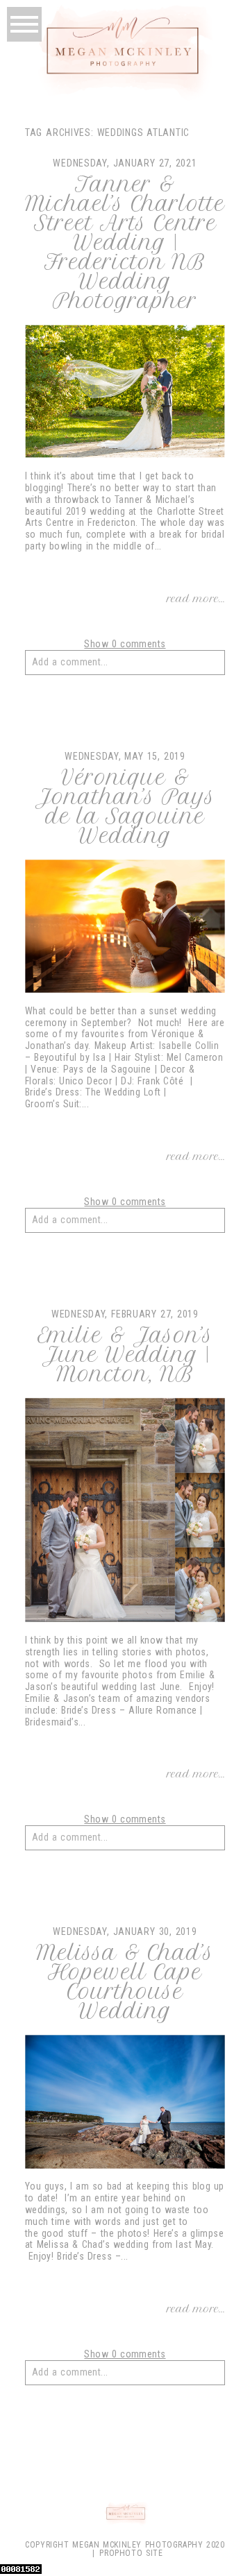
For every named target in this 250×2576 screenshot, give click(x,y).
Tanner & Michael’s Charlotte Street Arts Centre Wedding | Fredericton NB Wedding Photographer (125, 243)
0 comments (125, 644)
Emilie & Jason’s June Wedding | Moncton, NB (125, 1355)
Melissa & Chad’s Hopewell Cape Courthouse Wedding (125, 1982)
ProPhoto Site (131, 2553)
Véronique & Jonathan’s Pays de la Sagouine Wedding (125, 807)
